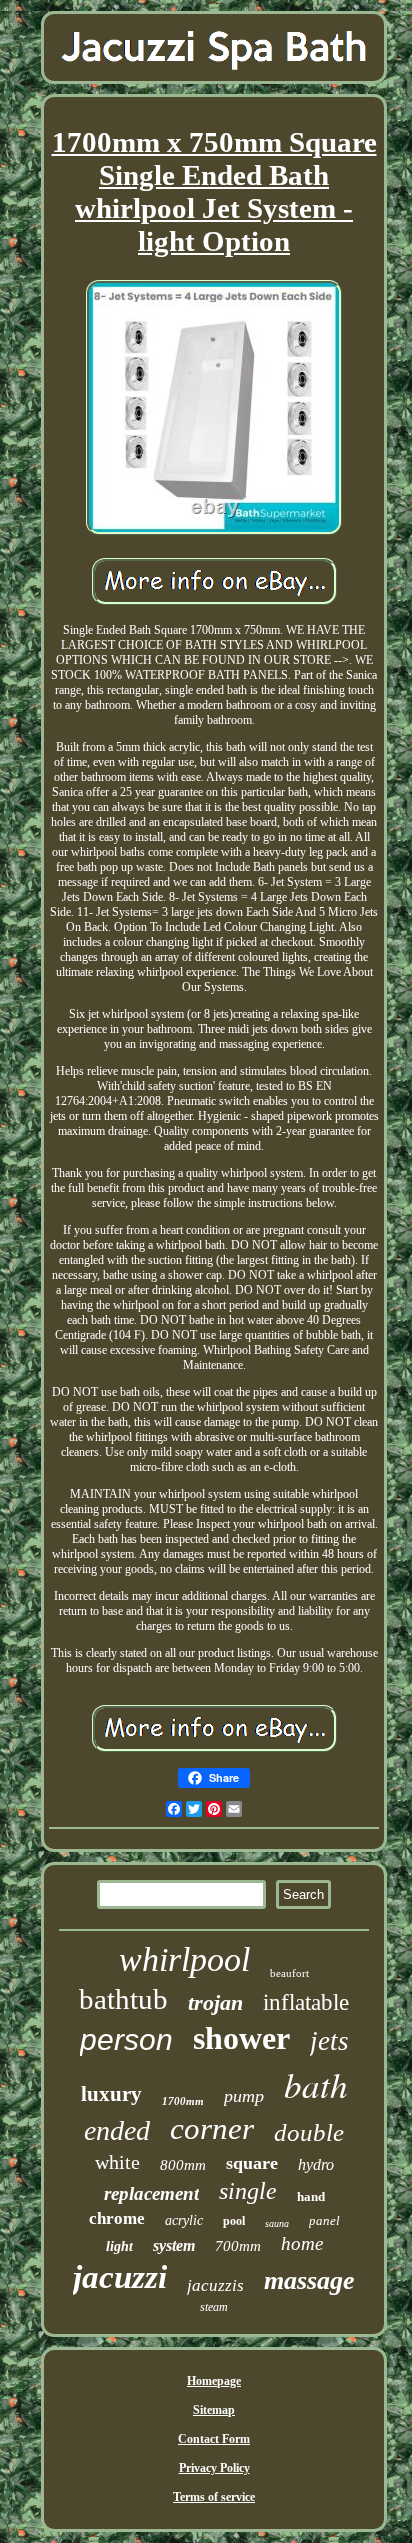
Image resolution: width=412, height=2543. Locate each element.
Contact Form (214, 2439)
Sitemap (214, 2410)
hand (311, 2196)
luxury (111, 2094)
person (126, 2039)
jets (329, 2041)
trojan (215, 2002)
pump (244, 2096)
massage (309, 2280)
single (248, 2191)
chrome (117, 2218)
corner (212, 2128)
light (119, 2246)
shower (241, 2038)
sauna (277, 2223)
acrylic (184, 2220)
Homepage (214, 2381)
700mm (238, 2246)
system (174, 2245)
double (309, 2132)
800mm (183, 2165)
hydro (316, 2164)
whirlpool (184, 1959)
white (117, 2162)
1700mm (183, 2101)
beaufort (289, 1973)
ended (117, 2130)
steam (214, 2307)
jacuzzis (215, 2285)
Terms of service (214, 2497)
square (252, 2163)
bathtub (123, 1999)
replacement (151, 2193)
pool (234, 2221)
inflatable (306, 2002)
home (302, 2243)
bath (316, 2084)
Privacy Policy (214, 2468)
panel (324, 2220)
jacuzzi (120, 2277)
